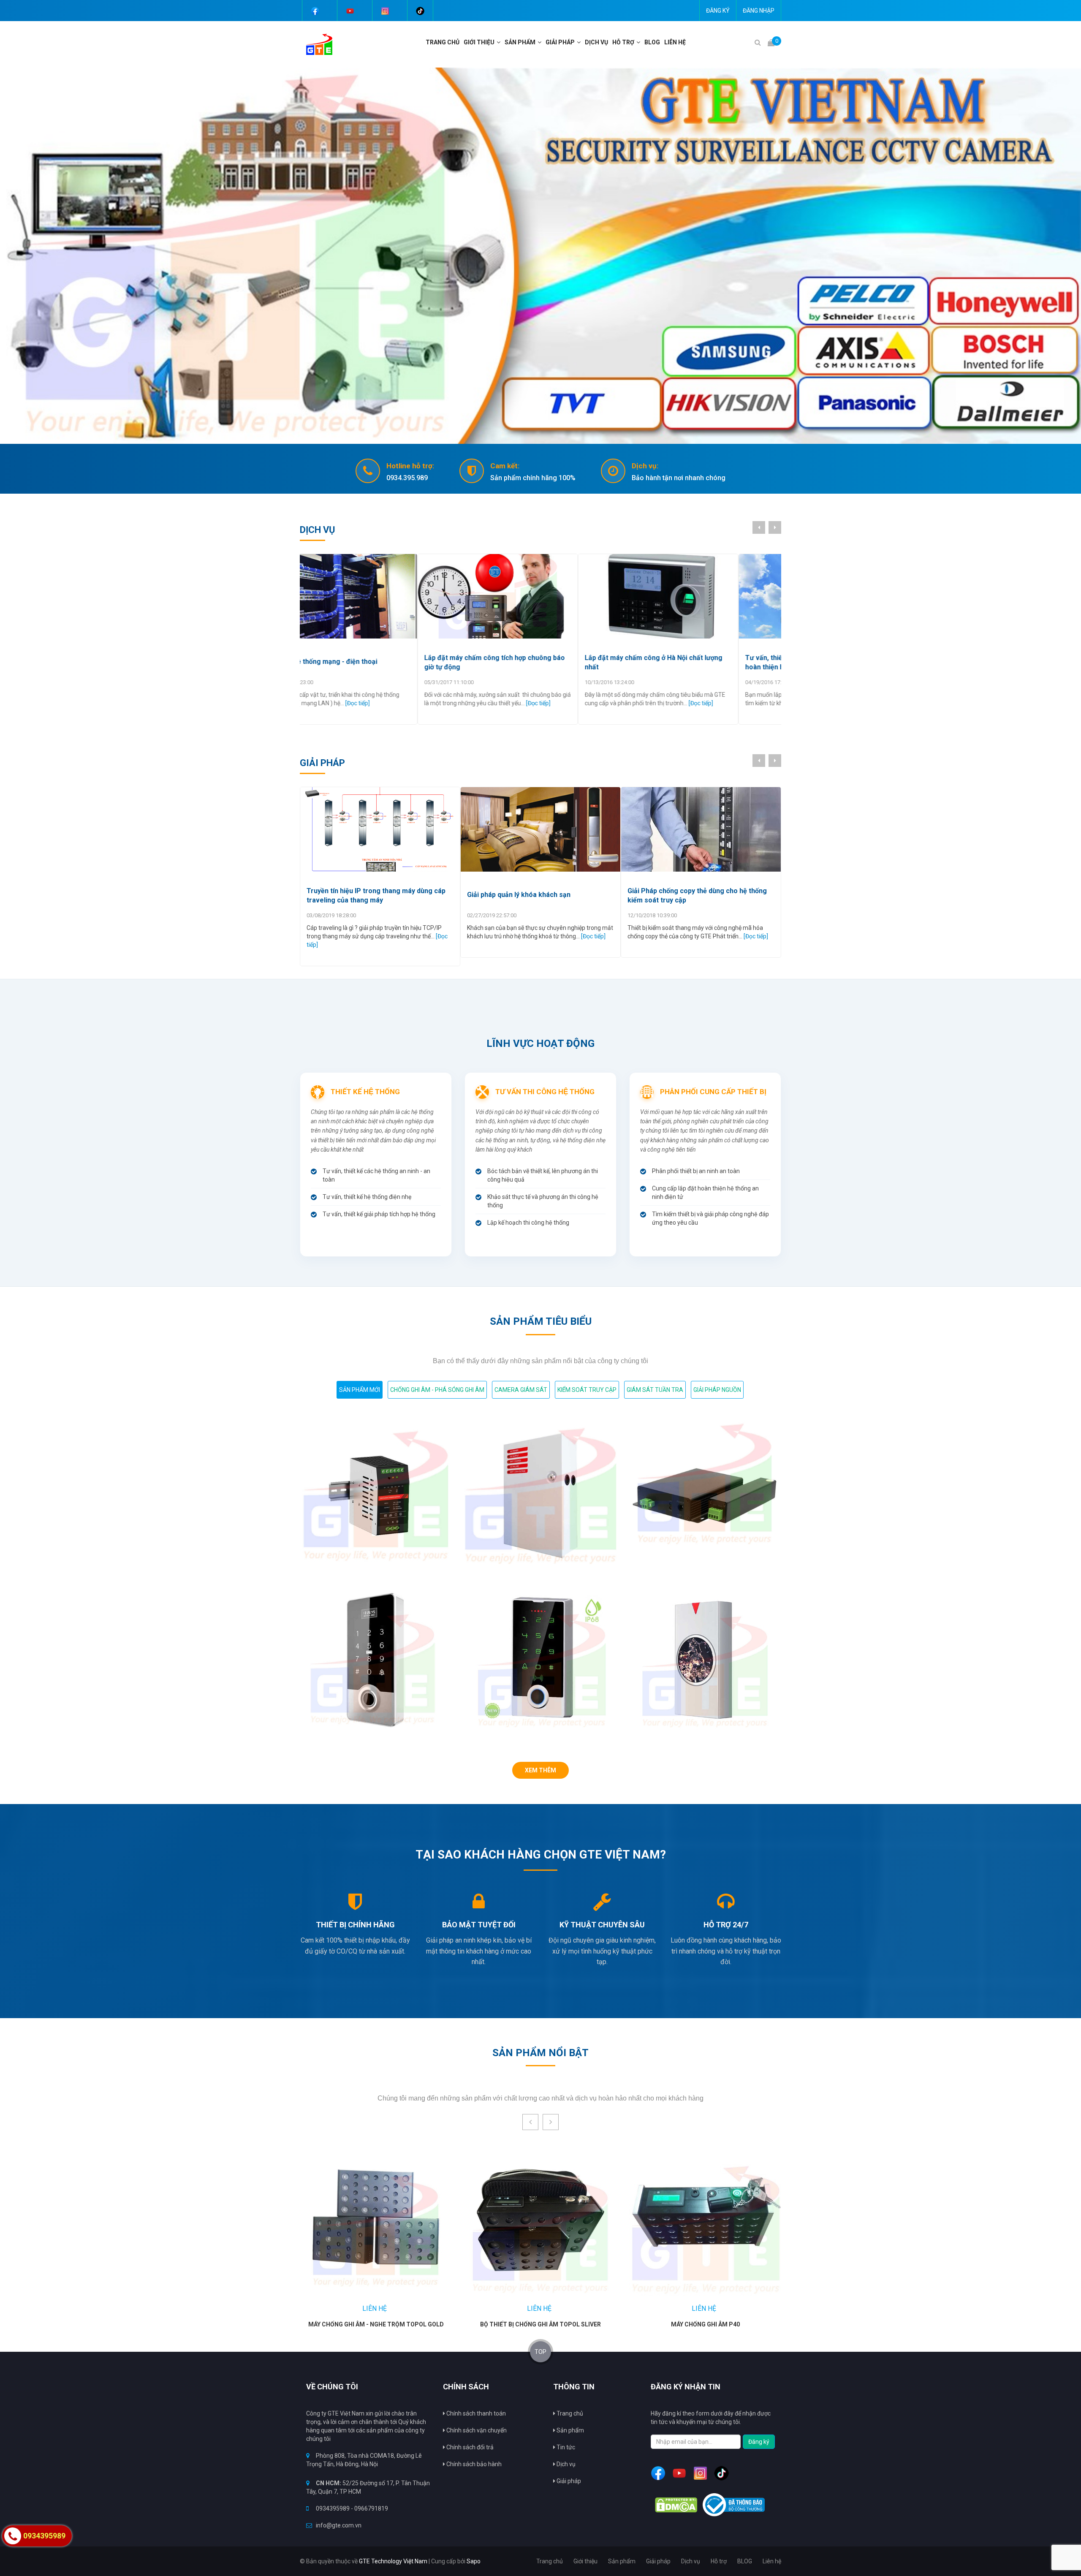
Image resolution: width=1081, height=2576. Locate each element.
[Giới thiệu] (500, 42)
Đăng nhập (759, 11)
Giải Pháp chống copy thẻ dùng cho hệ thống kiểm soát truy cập (376, 895)
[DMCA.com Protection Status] (676, 2505)
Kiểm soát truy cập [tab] (587, 1390)
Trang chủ (569, 2413)
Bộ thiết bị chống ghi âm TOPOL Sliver (540, 2324)
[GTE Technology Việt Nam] (316, 44)
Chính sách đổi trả (469, 2447)
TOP (540, 2352)
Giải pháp (560, 42)
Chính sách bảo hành (473, 2464)
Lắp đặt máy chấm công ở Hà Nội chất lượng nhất (375, 662)
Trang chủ (443, 42)
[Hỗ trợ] (639, 42)
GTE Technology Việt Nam (393, 2561)
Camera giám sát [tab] (521, 1390)
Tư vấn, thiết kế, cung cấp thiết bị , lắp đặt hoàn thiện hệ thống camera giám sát (532, 662)
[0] (771, 42)
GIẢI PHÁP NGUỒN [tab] (717, 1390)
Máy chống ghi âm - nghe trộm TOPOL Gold (376, 2324)
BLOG (652, 42)
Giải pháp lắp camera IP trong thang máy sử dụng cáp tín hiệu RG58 (696, 895)
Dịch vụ (596, 42)
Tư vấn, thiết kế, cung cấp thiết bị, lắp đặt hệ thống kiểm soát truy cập (697, 662)
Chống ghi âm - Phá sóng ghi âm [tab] (437, 1390)
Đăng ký (718, 11)
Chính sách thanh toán (475, 2413)
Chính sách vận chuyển (476, 2430)
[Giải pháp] (580, 42)
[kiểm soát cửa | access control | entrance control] (540, 256)
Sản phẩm (520, 42)
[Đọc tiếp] (423, 703)
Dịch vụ (565, 2464)
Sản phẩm (570, 2430)
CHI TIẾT (397, 2218)
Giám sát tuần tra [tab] (655, 1390)
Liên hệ (675, 42)
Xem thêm (540, 1770)
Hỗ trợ (623, 42)
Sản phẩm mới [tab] (360, 1390)
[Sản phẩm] (540, 42)
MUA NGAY (359, 2218)
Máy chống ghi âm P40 (705, 2324)
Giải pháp (568, 2481)
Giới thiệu (479, 42)
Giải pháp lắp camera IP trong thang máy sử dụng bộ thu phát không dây (536, 895)
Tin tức (565, 2447)
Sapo (474, 2561)
